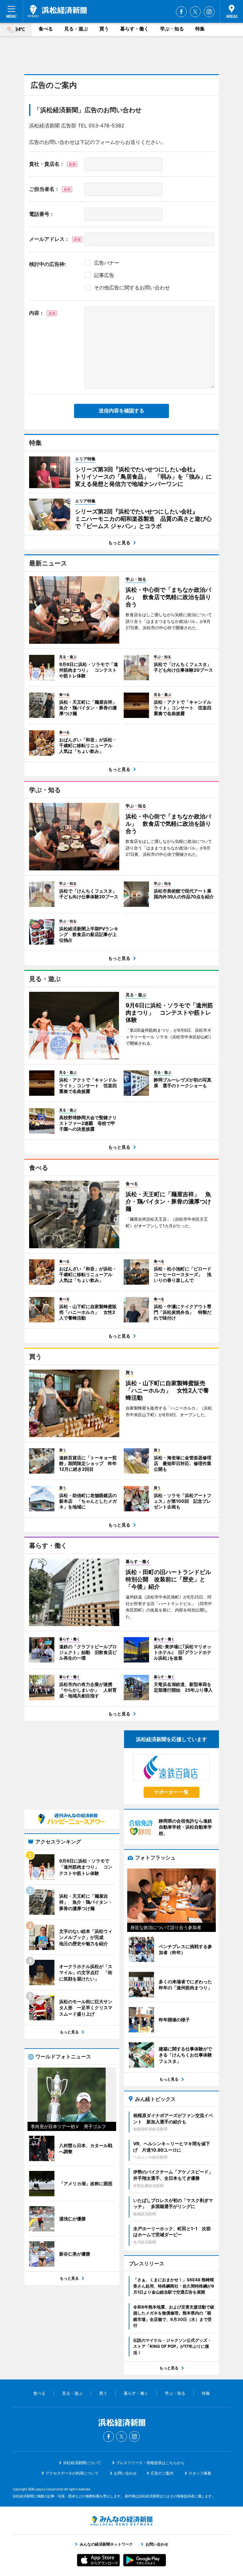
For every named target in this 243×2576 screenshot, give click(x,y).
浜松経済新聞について (82, 2463)
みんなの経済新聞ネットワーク (121, 2521)
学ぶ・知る (172, 29)
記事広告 (104, 275)
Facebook (181, 12)
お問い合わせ (125, 2473)
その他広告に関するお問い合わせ (132, 287)
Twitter (195, 12)
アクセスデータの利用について (72, 2473)
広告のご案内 (162, 2473)
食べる (46, 29)
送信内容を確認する (121, 411)
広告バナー (107, 263)
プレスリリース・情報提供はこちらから (150, 2463)
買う (104, 29)
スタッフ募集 (200, 2473)
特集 (200, 29)
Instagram (209, 12)
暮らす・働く (134, 29)
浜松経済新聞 (57, 11)
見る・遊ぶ (76, 29)
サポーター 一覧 (171, 1792)
